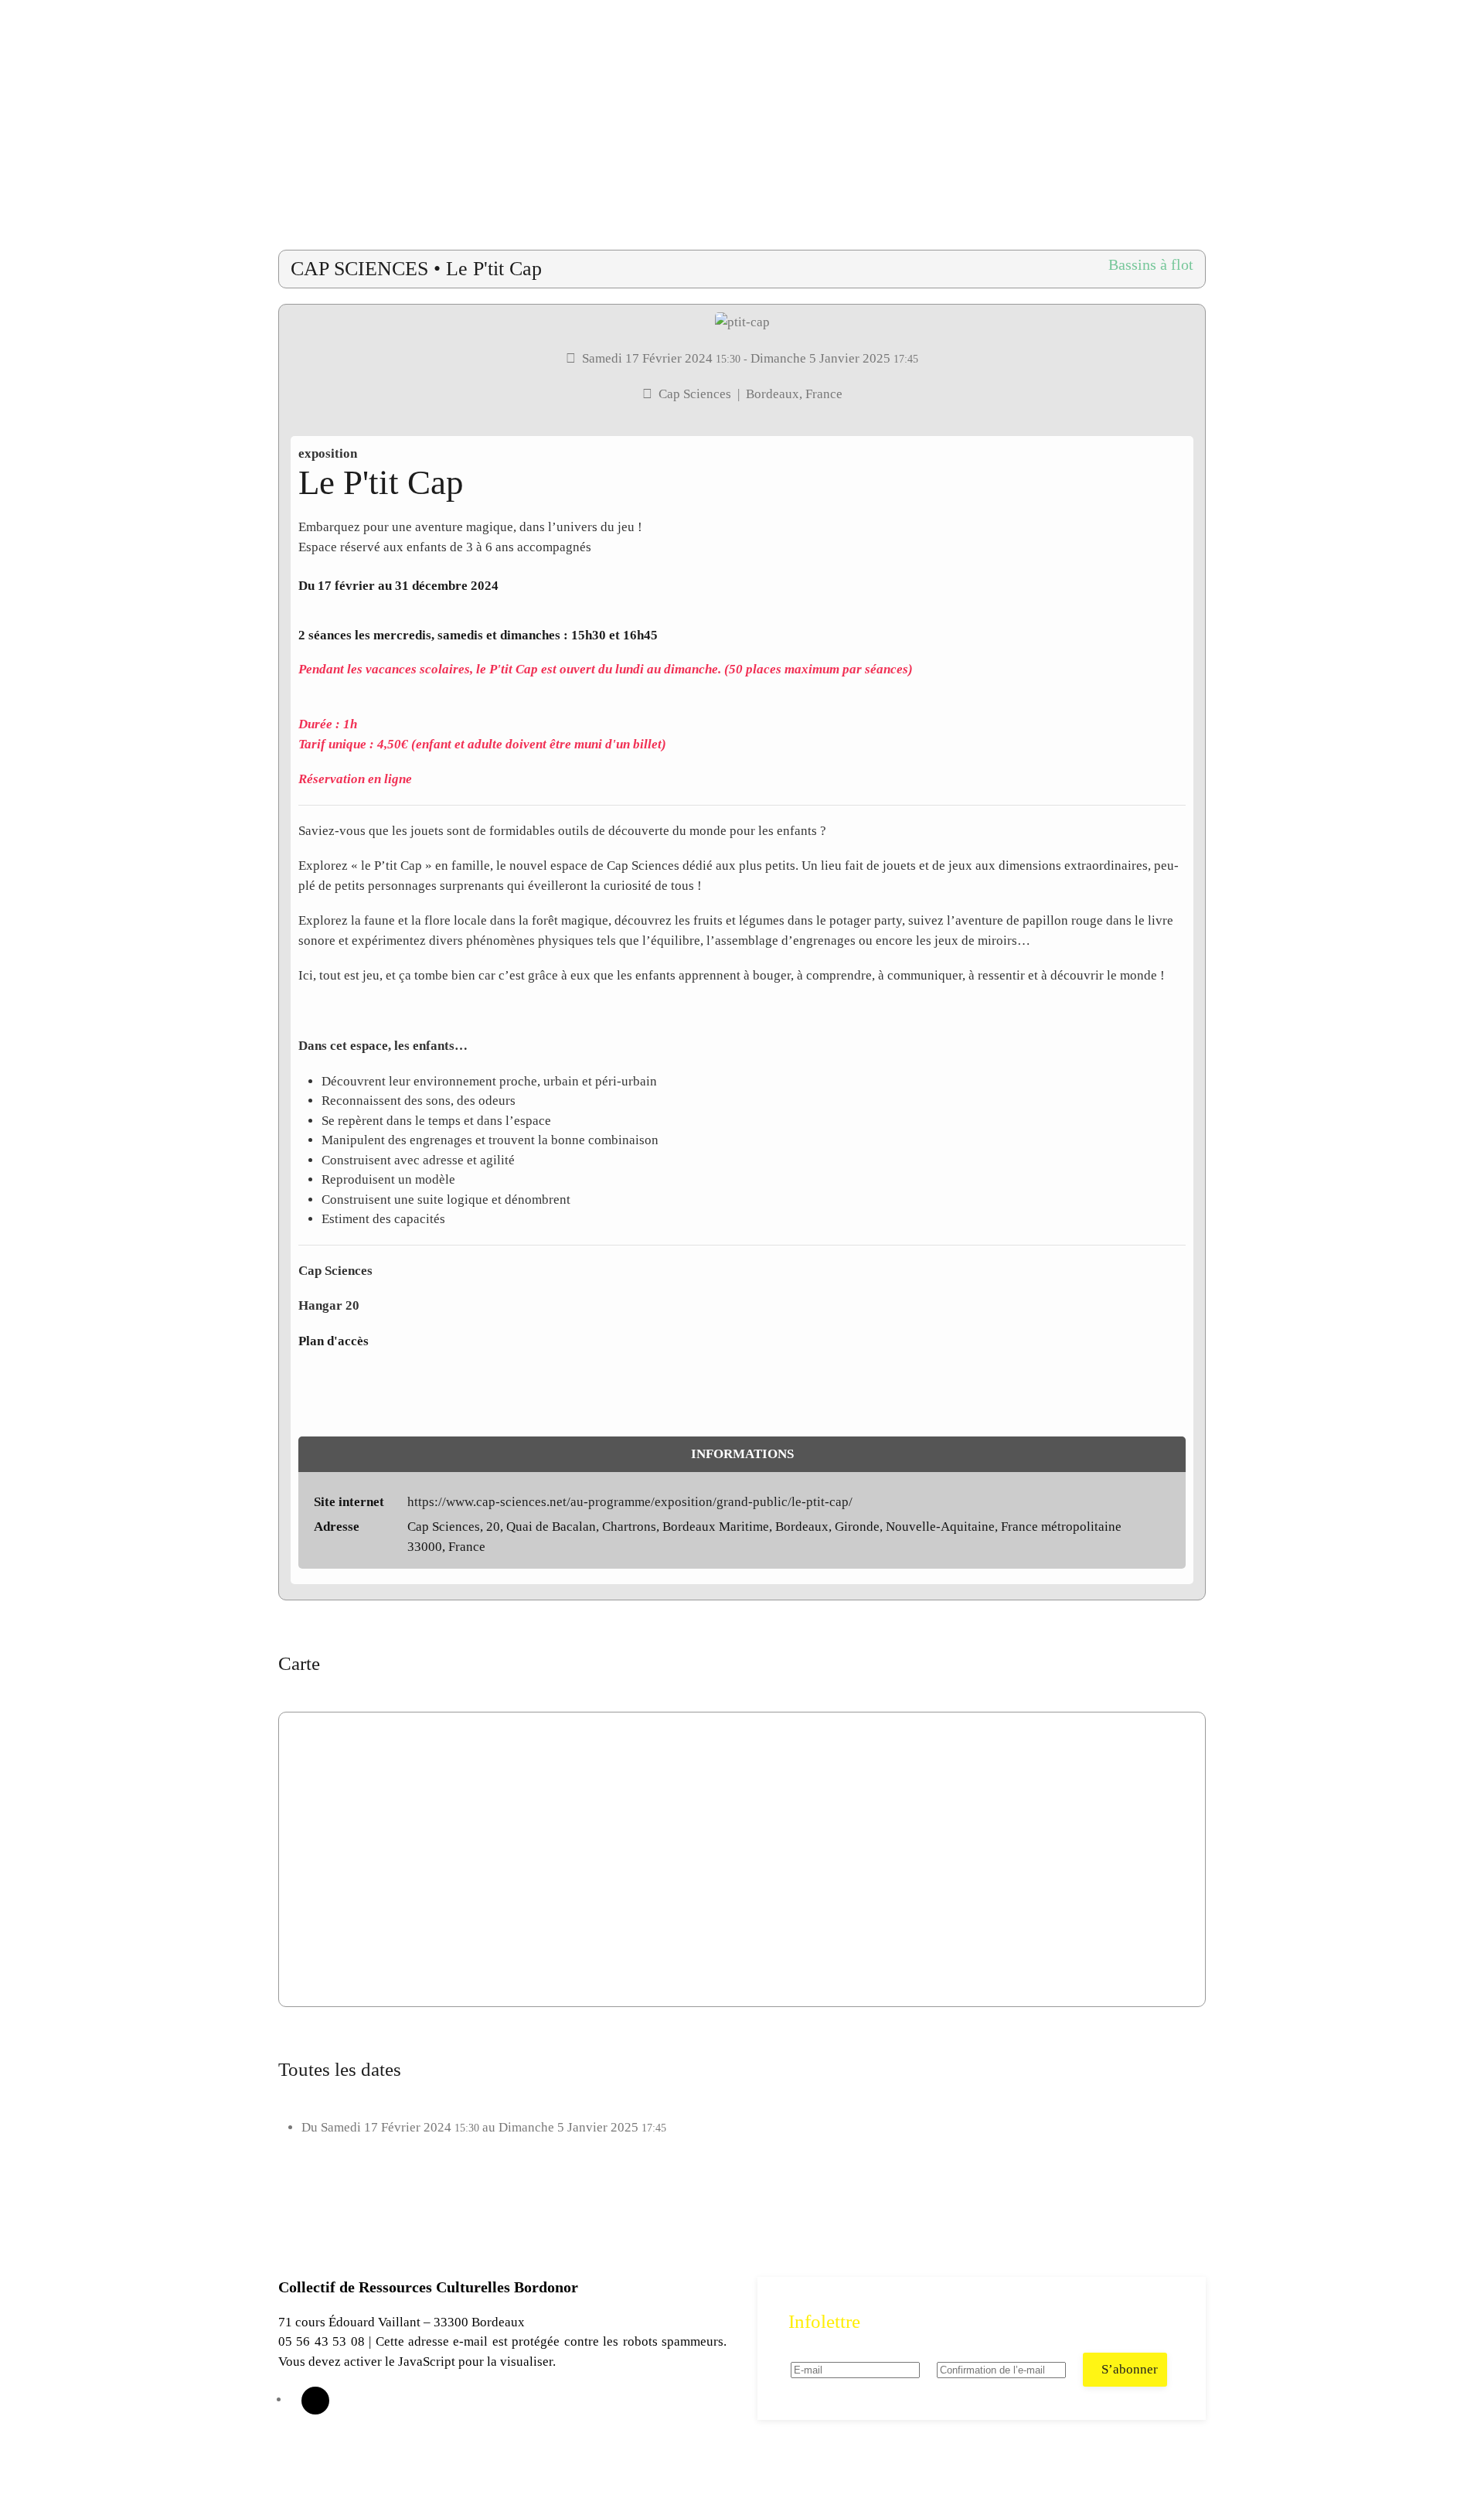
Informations (742, 1454)
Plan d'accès (334, 1341)
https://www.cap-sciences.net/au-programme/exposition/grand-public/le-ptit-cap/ (630, 1502)
